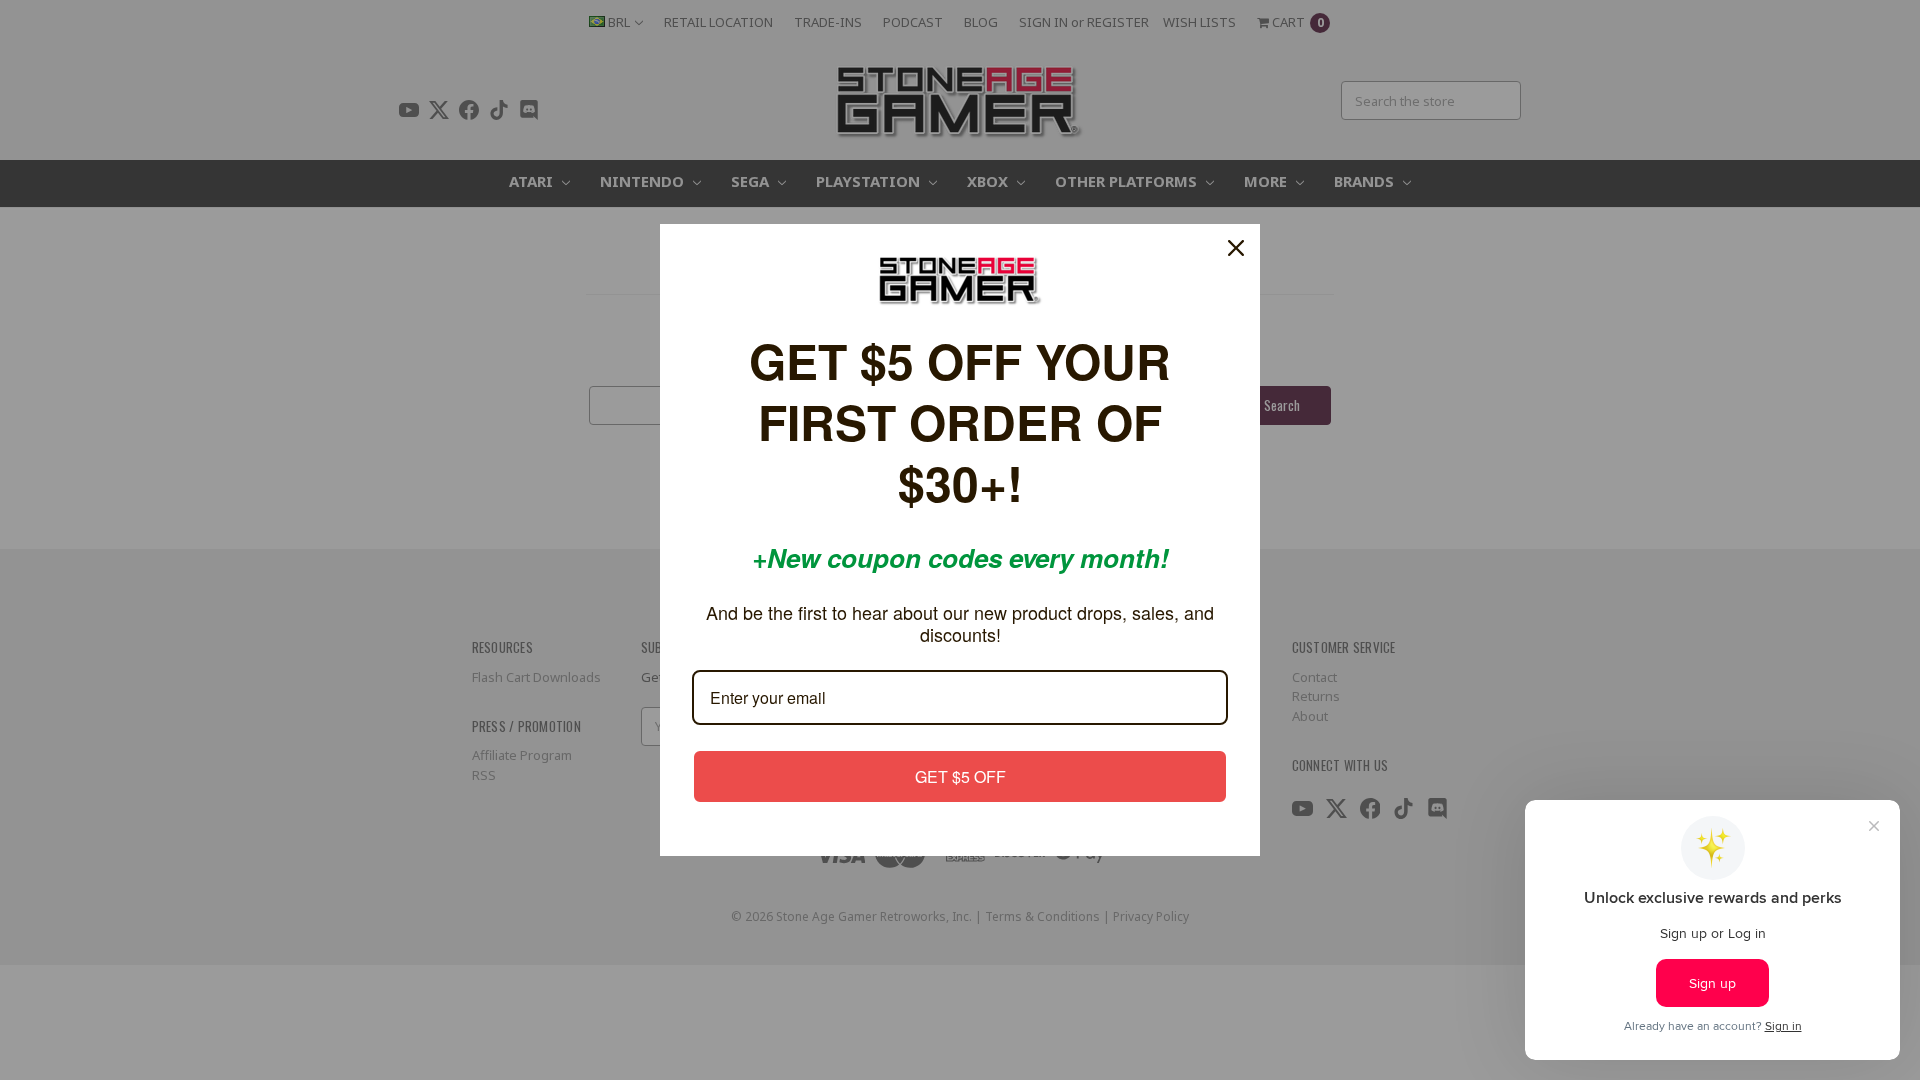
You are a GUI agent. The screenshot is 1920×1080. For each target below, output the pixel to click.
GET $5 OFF (960, 733)
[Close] (1236, 291)
